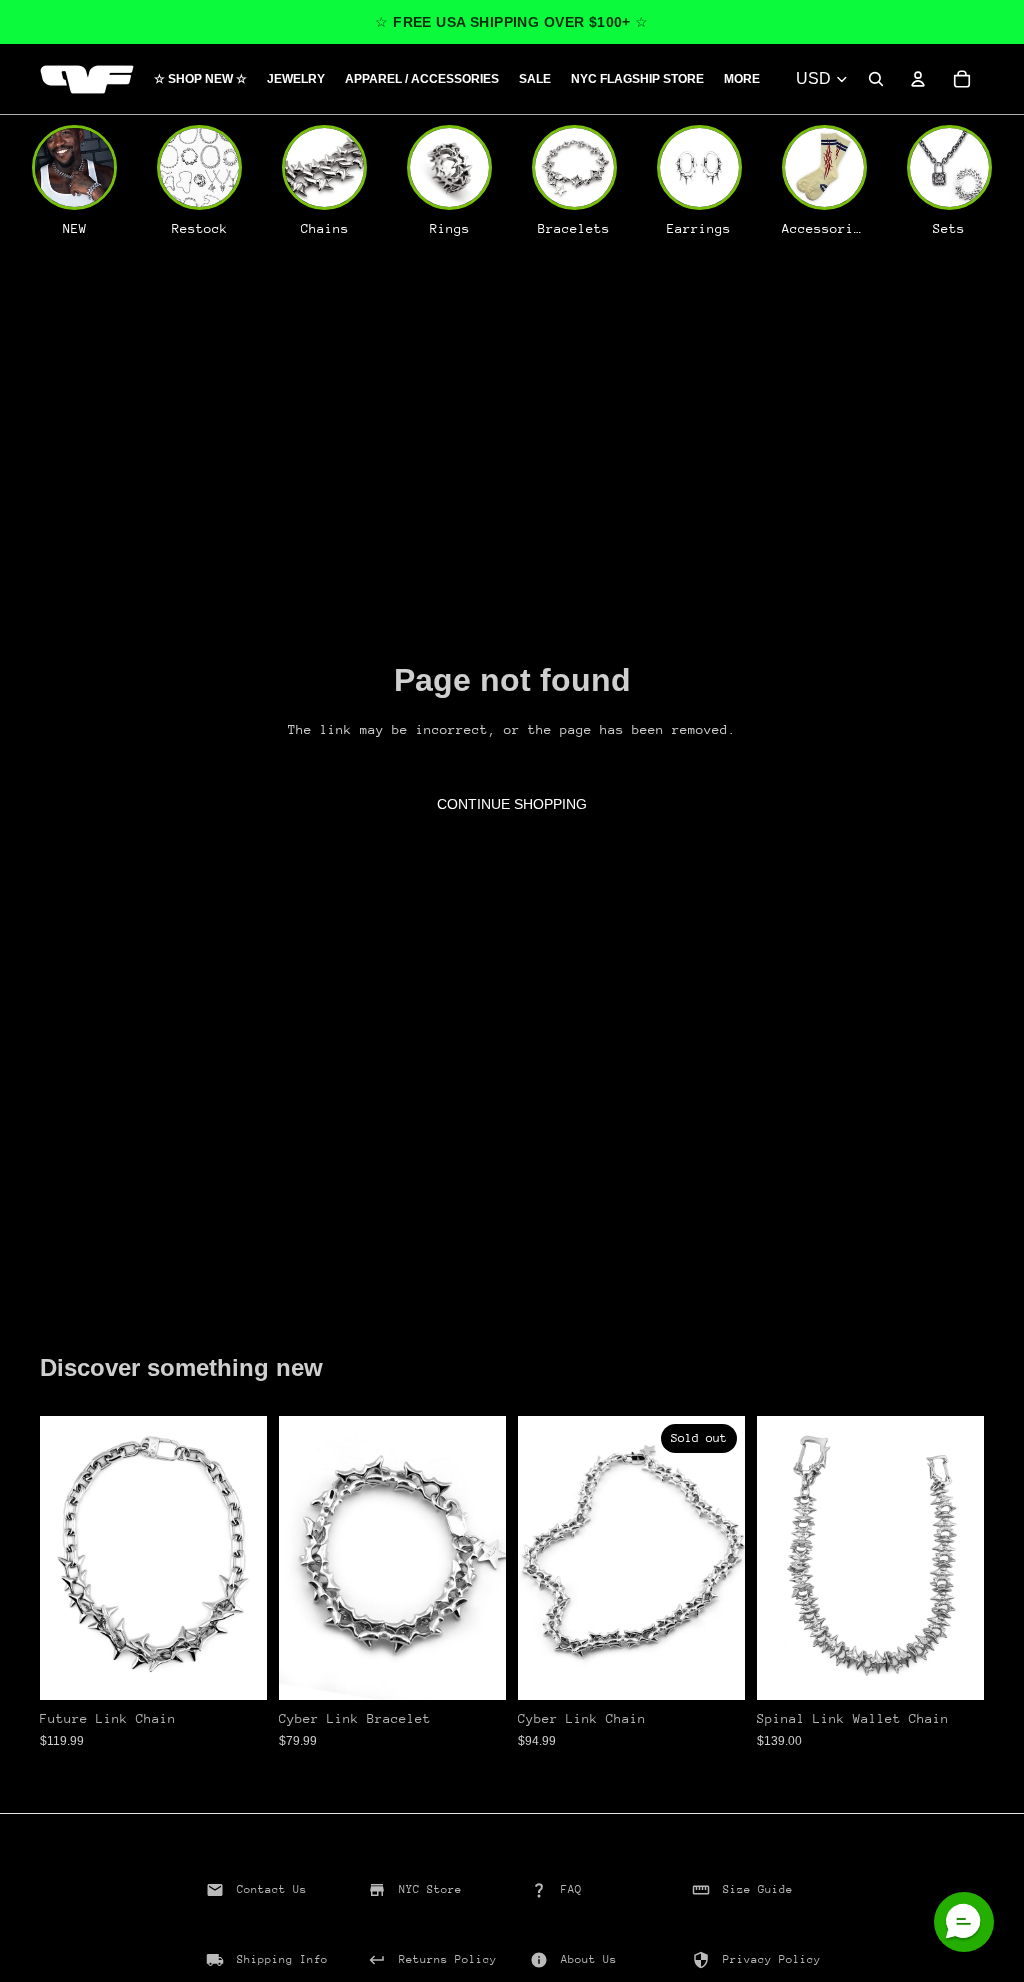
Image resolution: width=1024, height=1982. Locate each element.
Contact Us (272, 1889)
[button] (964, 1922)
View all (95, 1317)
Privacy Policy (772, 1959)
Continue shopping (512, 804)
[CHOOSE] (236, 1669)
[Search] (876, 79)
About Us (589, 1959)
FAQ (571, 1889)
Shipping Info (282, 1959)
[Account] (918, 79)
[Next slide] (245, 1558)
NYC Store (430, 1889)
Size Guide (758, 1889)
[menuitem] (742, 79)
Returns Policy (448, 1959)
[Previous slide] (62, 1558)
